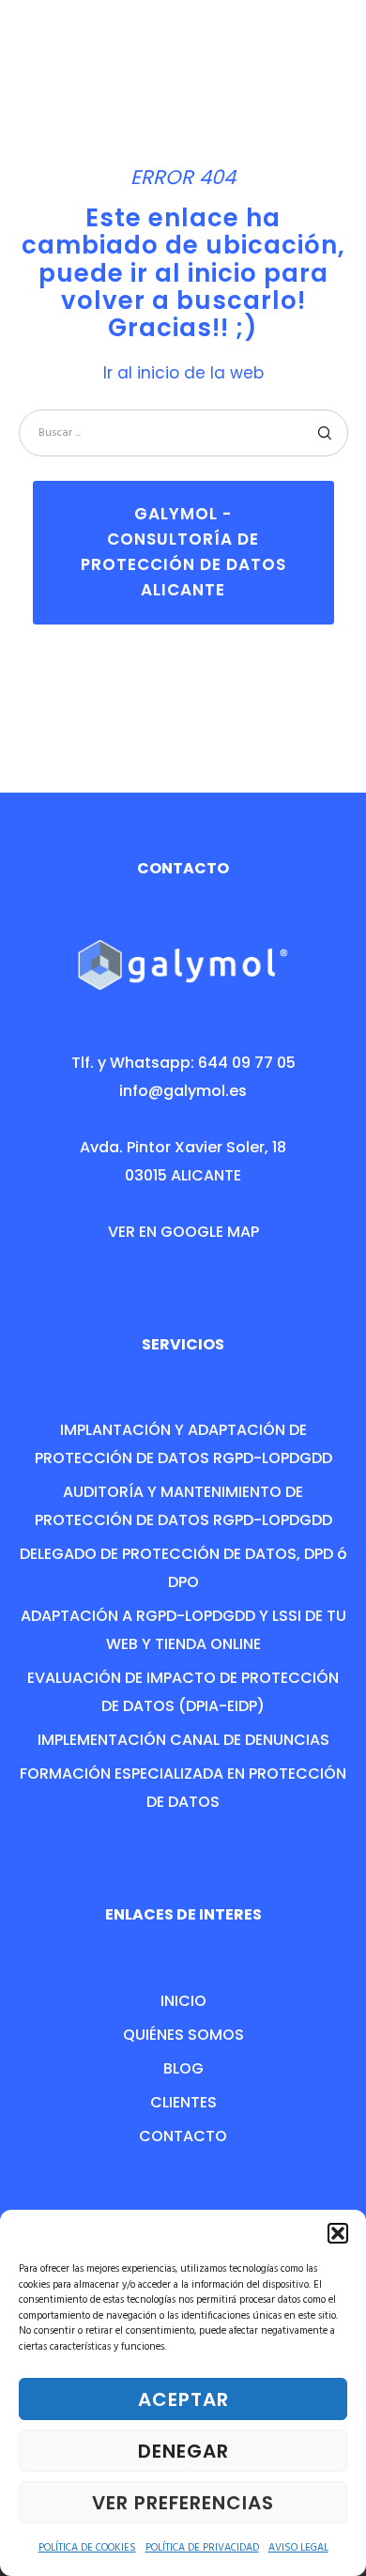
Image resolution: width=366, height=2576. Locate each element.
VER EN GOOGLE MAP (183, 1232)
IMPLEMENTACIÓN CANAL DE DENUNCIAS (183, 1740)
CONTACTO (183, 2136)
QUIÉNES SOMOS (183, 2035)
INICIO (183, 2001)
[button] (338, 2233)
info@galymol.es (183, 1091)
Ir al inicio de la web (183, 373)
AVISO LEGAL (298, 2548)
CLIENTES (183, 2102)
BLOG (183, 2068)
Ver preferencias (183, 2503)
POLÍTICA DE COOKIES (87, 2548)
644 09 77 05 (247, 1063)
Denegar (183, 2451)
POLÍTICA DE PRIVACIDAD (202, 2548)
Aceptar (183, 2399)
